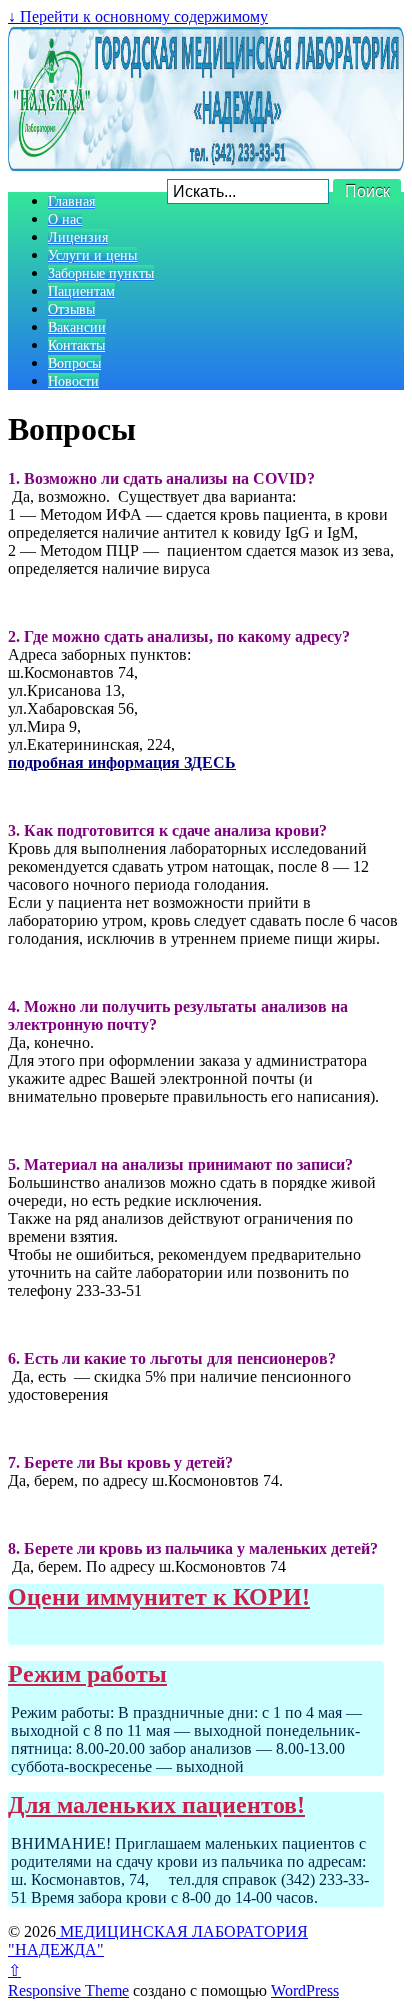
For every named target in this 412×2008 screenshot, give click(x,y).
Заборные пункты (101, 273)
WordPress (305, 1990)
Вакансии (77, 327)
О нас (65, 219)
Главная (71, 201)
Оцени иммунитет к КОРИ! (159, 1597)
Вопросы (74, 363)
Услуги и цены (92, 255)
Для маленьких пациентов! (156, 1805)
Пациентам (81, 291)
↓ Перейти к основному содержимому (138, 16)
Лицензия (78, 237)
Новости (73, 381)
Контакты (76, 345)
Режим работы (87, 1674)
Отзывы (71, 309)
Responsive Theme (68, 1990)
